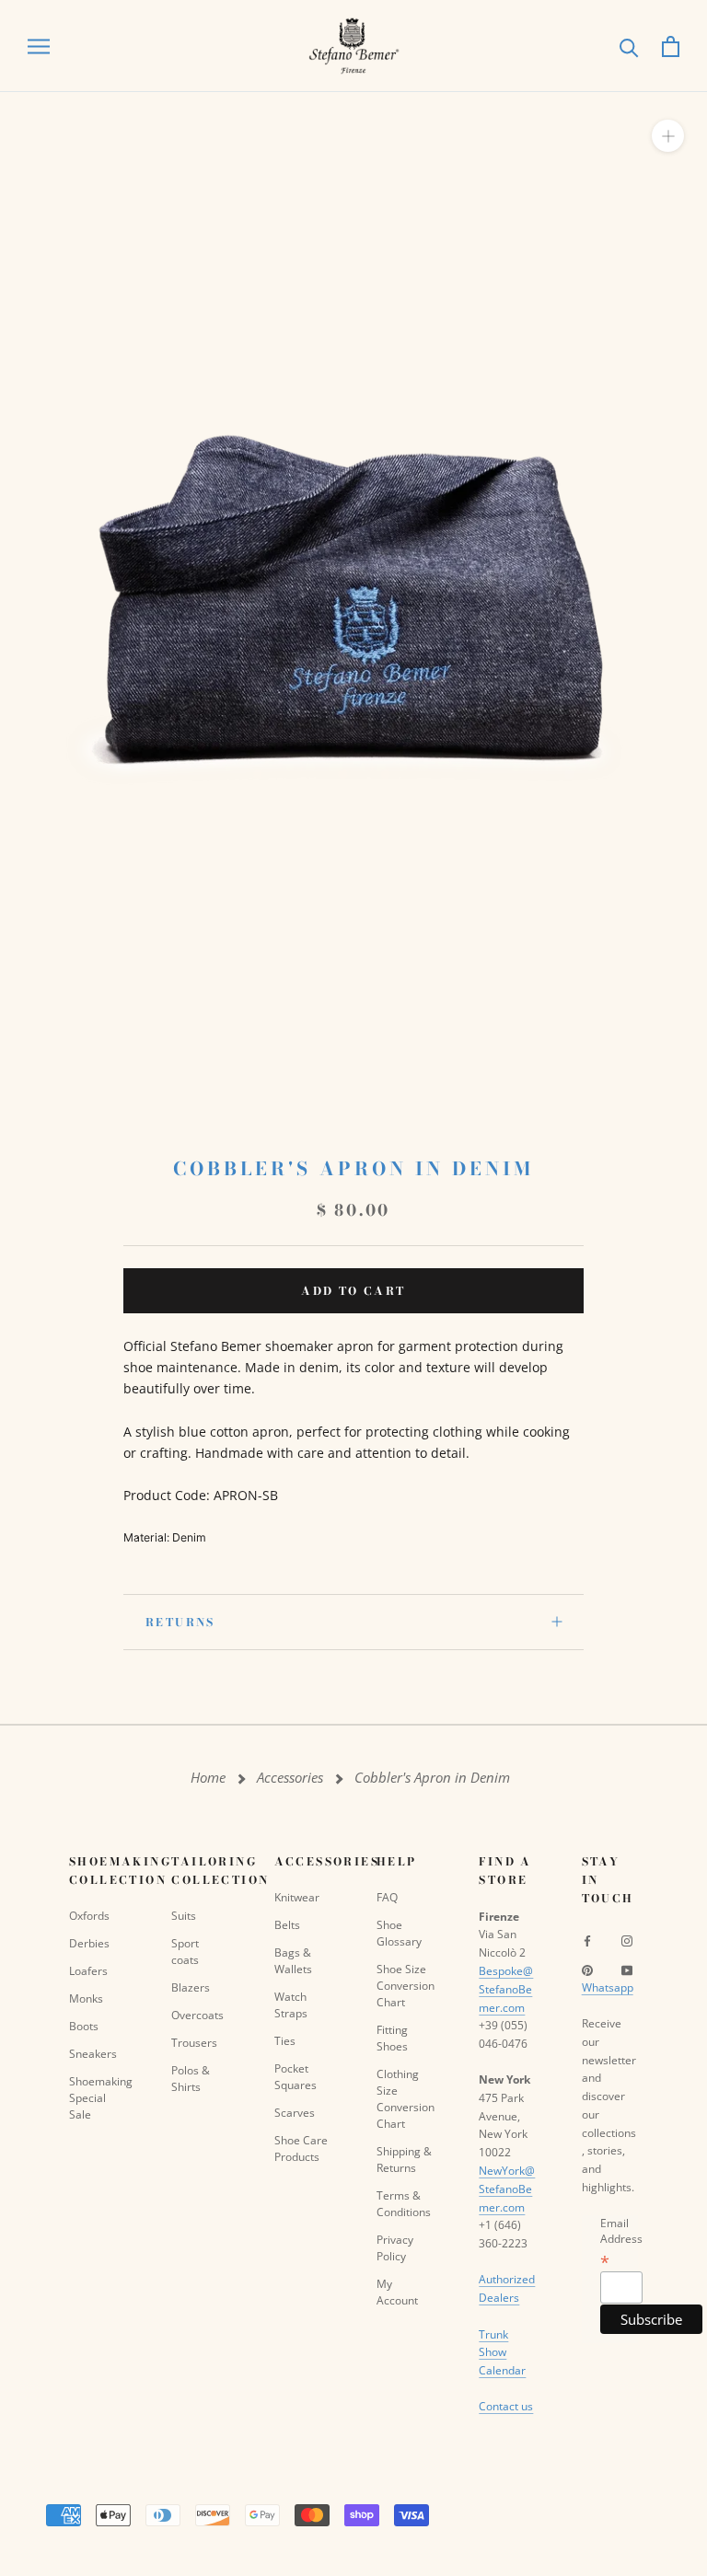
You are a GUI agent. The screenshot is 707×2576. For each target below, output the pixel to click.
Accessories (290, 1778)
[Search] (629, 46)
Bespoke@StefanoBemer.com (506, 1989)
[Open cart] (671, 46)
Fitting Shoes (392, 2038)
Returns (180, 1622)
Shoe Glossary (399, 1933)
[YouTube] (627, 1970)
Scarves (295, 2113)
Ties (285, 2041)
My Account (397, 2292)
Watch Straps (291, 2005)
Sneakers (93, 2054)
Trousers (194, 2043)
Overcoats (197, 2015)
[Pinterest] (587, 1970)
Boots (84, 2026)
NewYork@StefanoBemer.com (507, 2189)
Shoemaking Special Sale (97, 2098)
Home (208, 1778)
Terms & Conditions (404, 2204)
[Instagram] (627, 1940)
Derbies (89, 1943)
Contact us (506, 2406)
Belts (287, 1925)
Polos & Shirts (191, 2079)
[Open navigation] (39, 46)
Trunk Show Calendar (502, 2353)
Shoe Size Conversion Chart (405, 1986)
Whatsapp (608, 1987)
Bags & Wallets (293, 1961)
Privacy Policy (395, 2248)
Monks (86, 1998)
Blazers (191, 1987)
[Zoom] (668, 136)
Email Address (621, 2242)
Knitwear (297, 1897)
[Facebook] (587, 1940)
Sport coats (185, 1952)
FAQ (387, 1897)
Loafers (88, 1971)
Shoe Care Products (301, 2149)
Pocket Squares (296, 2077)
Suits (184, 1916)
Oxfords (89, 1916)
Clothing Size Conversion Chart (405, 2099)
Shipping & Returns (404, 2160)
